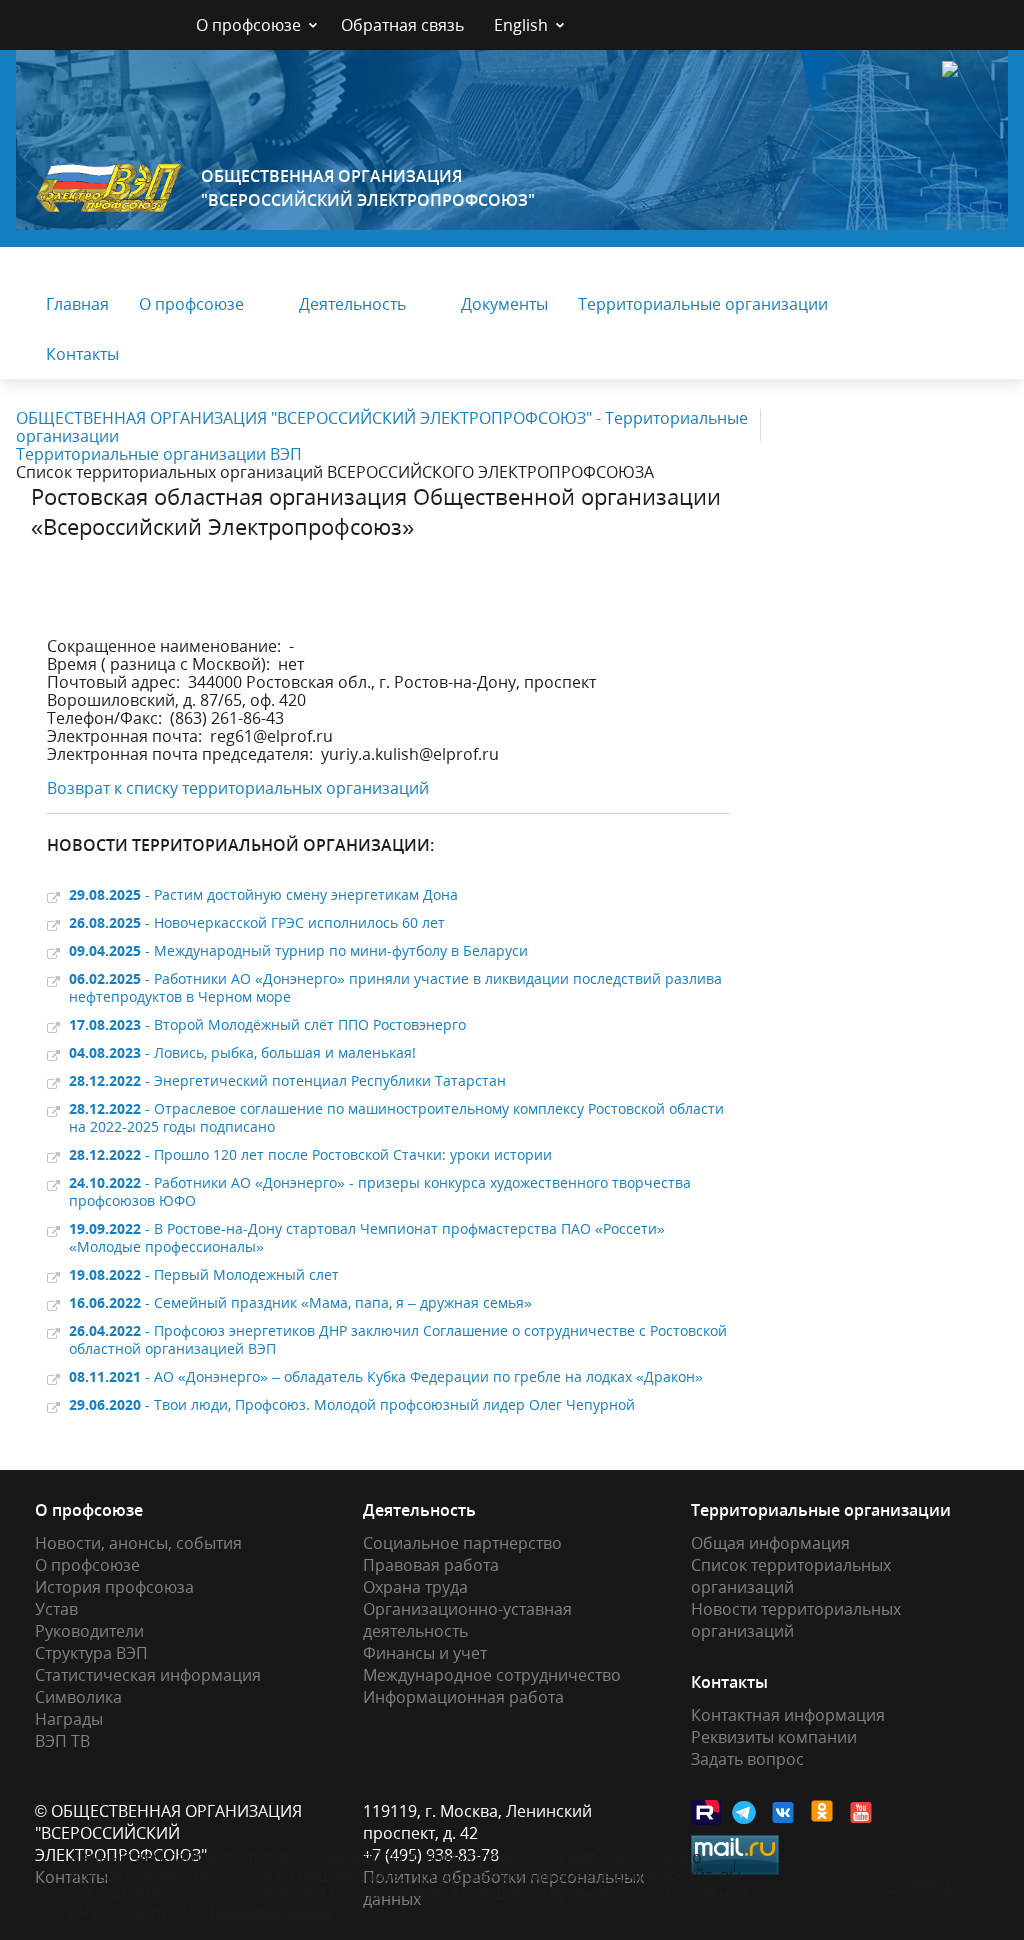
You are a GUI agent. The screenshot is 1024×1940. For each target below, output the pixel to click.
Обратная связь (402, 25)
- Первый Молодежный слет (204, 1274)
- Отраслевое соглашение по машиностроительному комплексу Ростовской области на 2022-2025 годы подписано (396, 1117)
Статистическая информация (148, 1675)
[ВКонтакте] (784, 1812)
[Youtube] (862, 1812)
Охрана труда (415, 1587)
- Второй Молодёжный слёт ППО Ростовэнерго (267, 1024)
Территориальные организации (703, 304)
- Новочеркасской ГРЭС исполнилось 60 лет (257, 922)
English (521, 25)
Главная (77, 304)
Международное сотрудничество (492, 1675)
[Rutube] (706, 1812)
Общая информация (770, 1543)
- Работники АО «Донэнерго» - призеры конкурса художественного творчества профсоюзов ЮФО (380, 1191)
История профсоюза (114, 1587)
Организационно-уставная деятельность (467, 1620)
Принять (921, 1884)
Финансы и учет (425, 1653)
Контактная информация (788, 1715)
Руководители (89, 1631)
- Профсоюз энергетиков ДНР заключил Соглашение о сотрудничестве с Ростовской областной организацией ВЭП (398, 1339)
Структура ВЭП (91, 1653)
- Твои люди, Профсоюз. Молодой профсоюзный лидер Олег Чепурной (352, 1404)
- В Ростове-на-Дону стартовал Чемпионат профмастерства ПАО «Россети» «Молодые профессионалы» (367, 1237)
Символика (78, 1697)
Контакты (82, 354)
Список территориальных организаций (791, 1576)
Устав (56, 1609)
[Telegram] (745, 1812)
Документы (504, 304)
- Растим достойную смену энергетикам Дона (263, 894)
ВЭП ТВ (62, 1741)
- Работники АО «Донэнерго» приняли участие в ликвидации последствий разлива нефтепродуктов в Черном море (395, 987)
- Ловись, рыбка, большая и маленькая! (242, 1052)
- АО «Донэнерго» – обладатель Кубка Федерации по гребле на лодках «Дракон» (386, 1376)
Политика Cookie (268, 1911)
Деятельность (352, 304)
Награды (69, 1719)
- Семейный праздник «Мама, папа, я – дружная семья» (300, 1302)
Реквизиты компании (774, 1737)
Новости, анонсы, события (138, 1543)
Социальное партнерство (462, 1543)
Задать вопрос (747, 1759)
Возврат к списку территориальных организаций (238, 788)
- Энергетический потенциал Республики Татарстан (287, 1080)
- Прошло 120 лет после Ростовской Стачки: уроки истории (310, 1154)
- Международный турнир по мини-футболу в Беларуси (298, 950)
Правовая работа (431, 1565)
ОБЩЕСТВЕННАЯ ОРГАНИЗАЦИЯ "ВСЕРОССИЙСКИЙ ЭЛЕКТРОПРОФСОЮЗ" (368, 188)
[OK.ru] (823, 1811)
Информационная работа (463, 1697)
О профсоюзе (248, 25)
